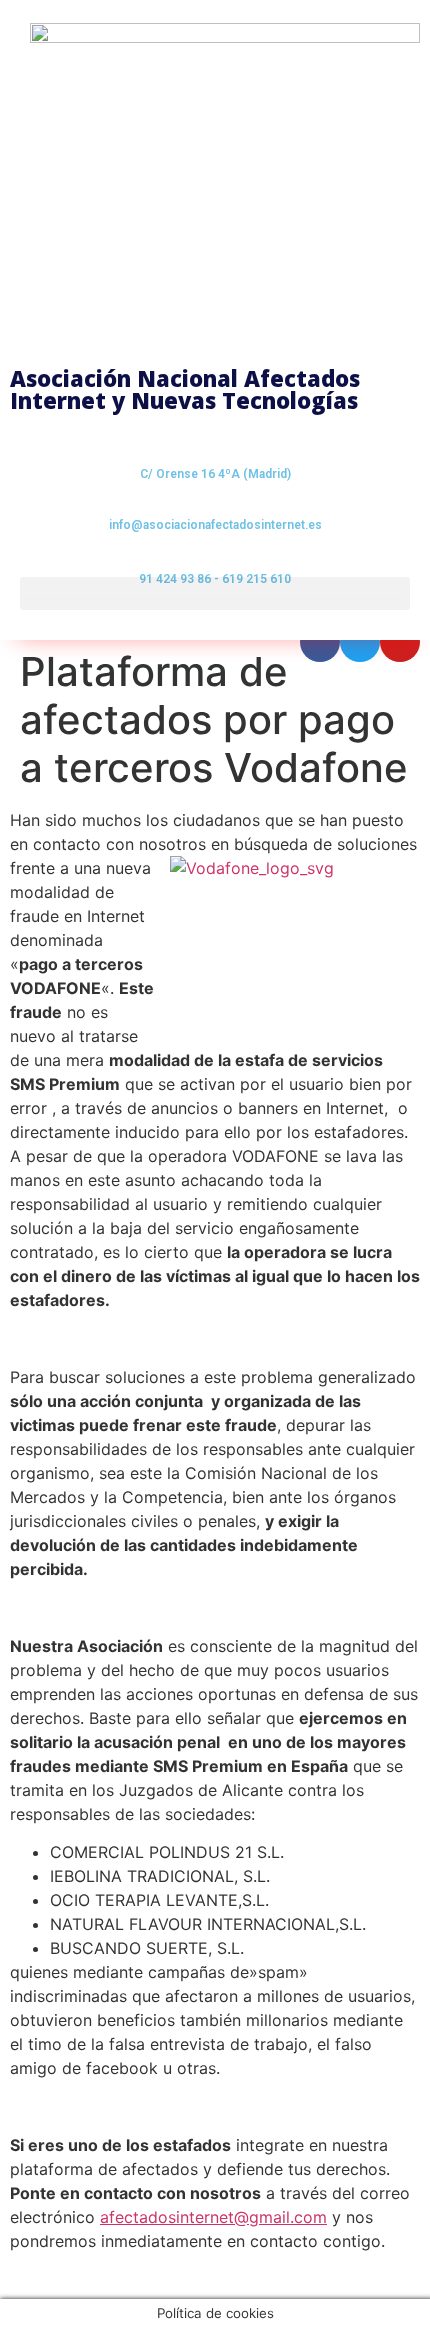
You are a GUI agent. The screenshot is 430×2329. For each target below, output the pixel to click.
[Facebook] (320, 642)
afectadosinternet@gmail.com (213, 2217)
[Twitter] (360, 642)
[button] (215, 593)
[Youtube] (400, 642)
